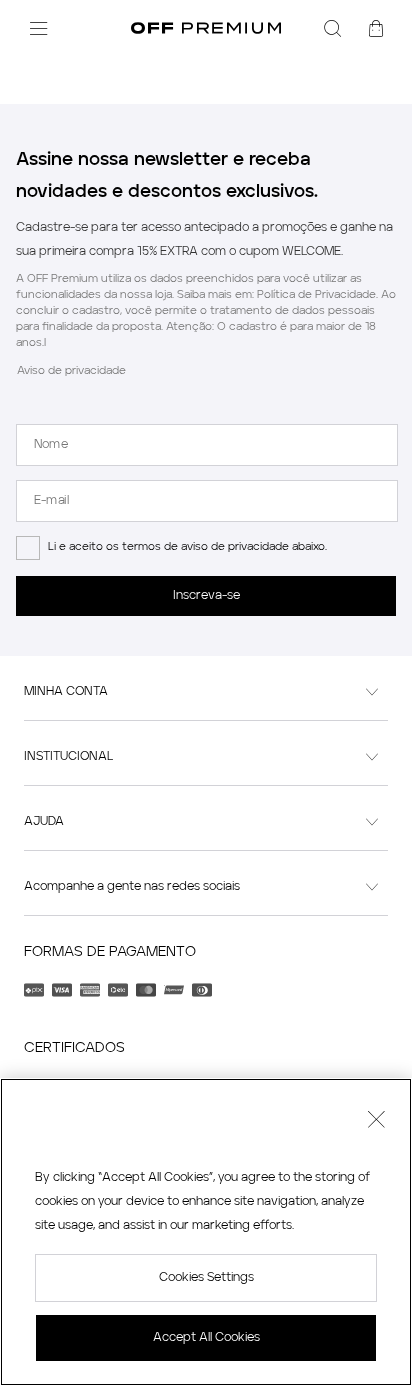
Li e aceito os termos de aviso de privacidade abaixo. (187, 547)
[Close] (376, 1122)
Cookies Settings (206, 1278)
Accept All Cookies (206, 1338)
